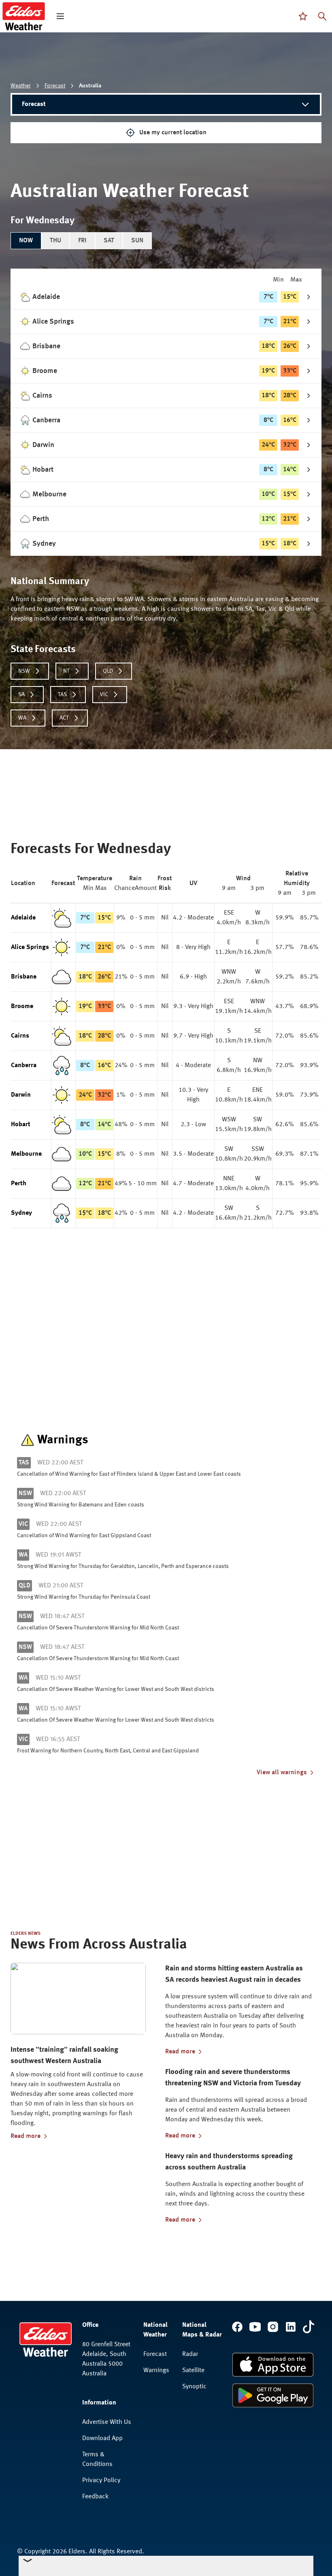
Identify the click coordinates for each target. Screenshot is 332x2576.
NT (66, 671)
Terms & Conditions (97, 2459)
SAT (109, 241)
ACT (64, 718)
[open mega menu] (60, 16)
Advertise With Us (107, 2422)
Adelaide (23, 918)
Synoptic (194, 2387)
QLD (108, 671)
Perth (19, 1184)
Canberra (24, 1066)
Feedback (95, 2497)
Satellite (193, 2371)
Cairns (20, 1036)
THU (55, 241)
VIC (104, 695)
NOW (26, 241)
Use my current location (173, 133)
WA (22, 718)
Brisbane (24, 977)
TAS (62, 695)
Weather (21, 86)
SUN (137, 241)
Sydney (21, 1213)
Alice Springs (30, 947)
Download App (102, 2438)
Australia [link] (90, 86)
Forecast (55, 86)
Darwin (21, 1095)
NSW (24, 671)
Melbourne (26, 1154)
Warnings (156, 2371)
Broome (22, 1006)
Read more (26, 2136)
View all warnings (282, 1773)
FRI (82, 241)
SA (21, 695)
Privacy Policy (101, 2481)
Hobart (21, 1125)
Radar (190, 2354)
